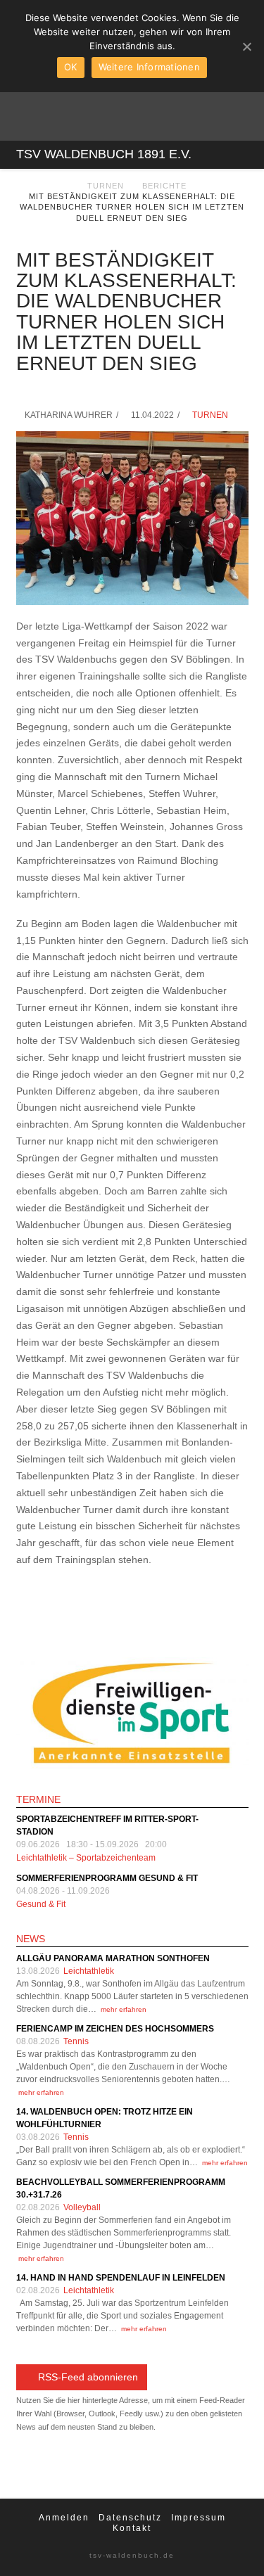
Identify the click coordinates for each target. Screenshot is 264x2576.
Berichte (164, 186)
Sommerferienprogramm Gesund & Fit (107, 1878)
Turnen (106, 186)
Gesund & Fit (41, 1904)
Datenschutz (130, 2518)
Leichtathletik (89, 1971)
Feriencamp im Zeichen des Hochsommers (115, 2029)
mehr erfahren (124, 2009)
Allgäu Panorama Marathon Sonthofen (113, 1958)
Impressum (199, 2518)
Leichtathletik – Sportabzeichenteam (86, 1858)
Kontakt (132, 2528)
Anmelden (64, 2518)
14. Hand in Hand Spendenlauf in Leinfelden (121, 2278)
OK (71, 67)
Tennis (76, 2041)
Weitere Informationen (149, 67)
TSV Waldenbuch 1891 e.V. (104, 154)
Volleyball (82, 2207)
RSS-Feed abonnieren (88, 2377)
